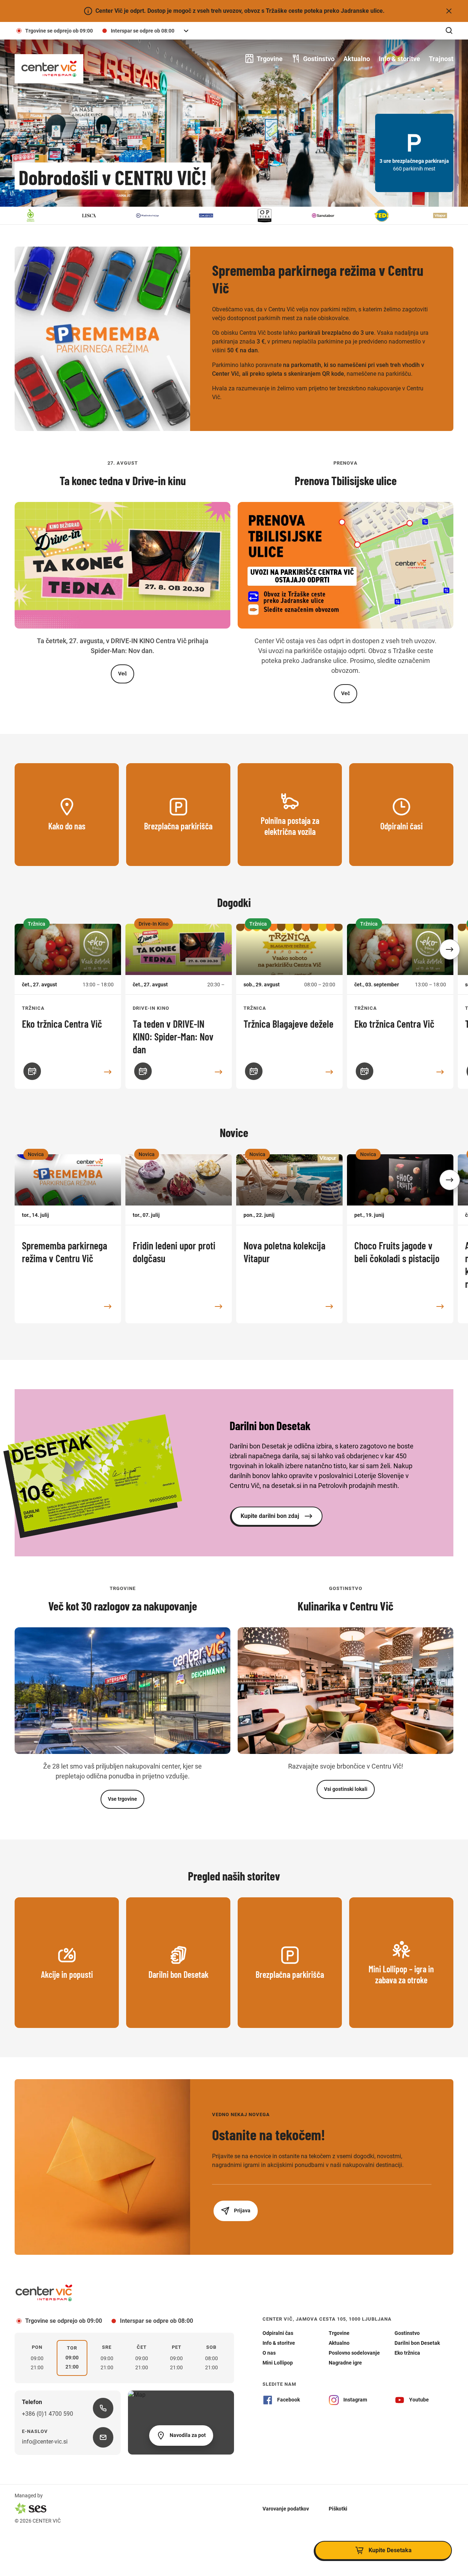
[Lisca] (37, 215)
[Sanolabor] (271, 215)
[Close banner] (449, 11)
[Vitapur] (388, 215)
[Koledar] (32, 1071)
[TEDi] (329, 215)
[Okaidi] (154, 215)
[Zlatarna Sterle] (446, 215)
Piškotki (338, 2508)
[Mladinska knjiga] (95, 215)
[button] (450, 949)
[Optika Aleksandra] (212, 215)
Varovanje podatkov (286, 2508)
